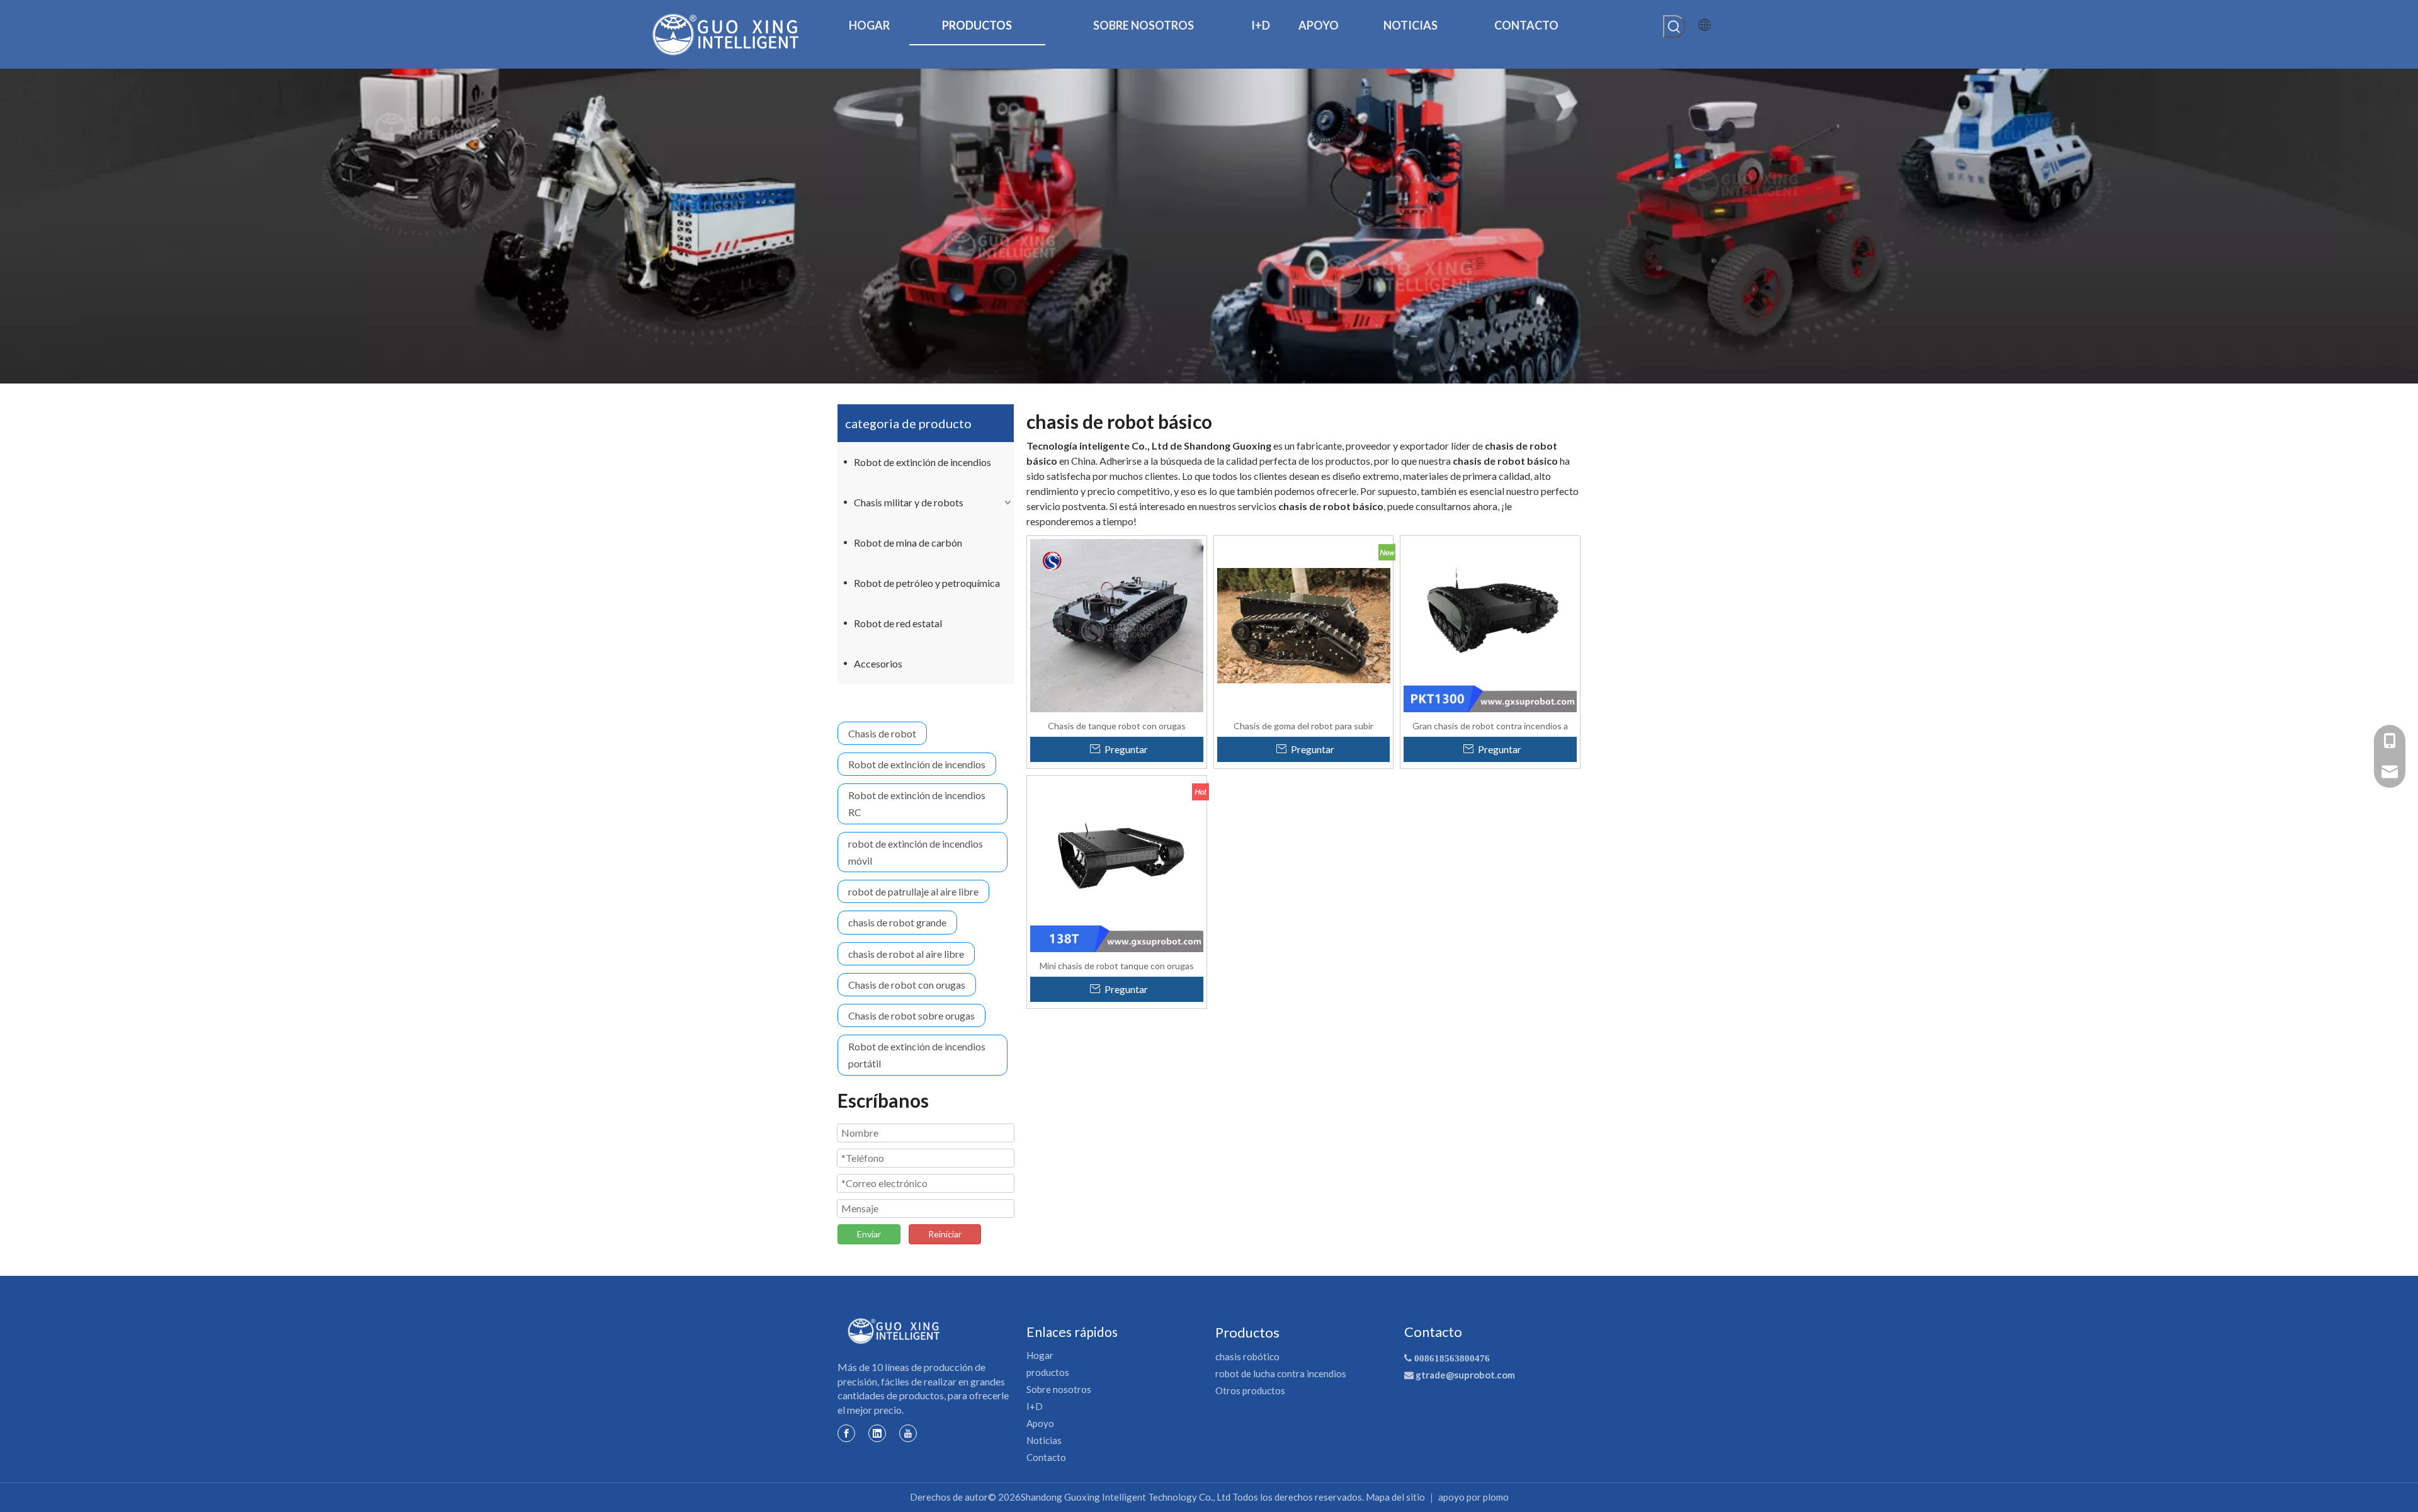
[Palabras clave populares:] (1674, 26)
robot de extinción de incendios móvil (916, 852)
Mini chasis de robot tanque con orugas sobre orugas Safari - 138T (1117, 965)
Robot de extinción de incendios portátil (917, 1055)
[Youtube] (908, 1433)
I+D (1035, 1406)
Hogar (1040, 1355)
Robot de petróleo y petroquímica (927, 583)
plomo (1496, 1497)
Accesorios (878, 663)
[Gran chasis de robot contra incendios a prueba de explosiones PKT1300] (1490, 624)
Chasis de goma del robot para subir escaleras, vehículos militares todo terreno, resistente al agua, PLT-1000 (1303, 725)
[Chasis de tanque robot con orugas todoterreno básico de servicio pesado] (1117, 624)
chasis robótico (1247, 1356)
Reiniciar (945, 1234)
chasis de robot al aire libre (906, 954)
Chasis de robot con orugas (907, 985)
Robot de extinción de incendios (922, 462)
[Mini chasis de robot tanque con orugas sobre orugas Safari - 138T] (1117, 864)
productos (1048, 1372)
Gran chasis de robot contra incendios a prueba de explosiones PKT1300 (1490, 725)
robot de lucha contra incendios (1281, 1373)
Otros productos (1250, 1390)
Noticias (1044, 1440)
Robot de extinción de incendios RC (917, 804)
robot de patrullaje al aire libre (913, 891)
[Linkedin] (877, 1433)
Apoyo (1040, 1423)
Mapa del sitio (1395, 1497)
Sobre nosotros (1059, 1389)
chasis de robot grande (897, 922)
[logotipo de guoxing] (894, 1331)
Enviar (869, 1234)
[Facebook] (846, 1433)
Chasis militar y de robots (909, 502)
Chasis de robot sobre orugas (911, 1015)
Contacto (1046, 1457)
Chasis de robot (882, 733)
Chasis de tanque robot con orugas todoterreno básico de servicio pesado (1116, 725)
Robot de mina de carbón (908, 543)
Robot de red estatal (898, 623)
